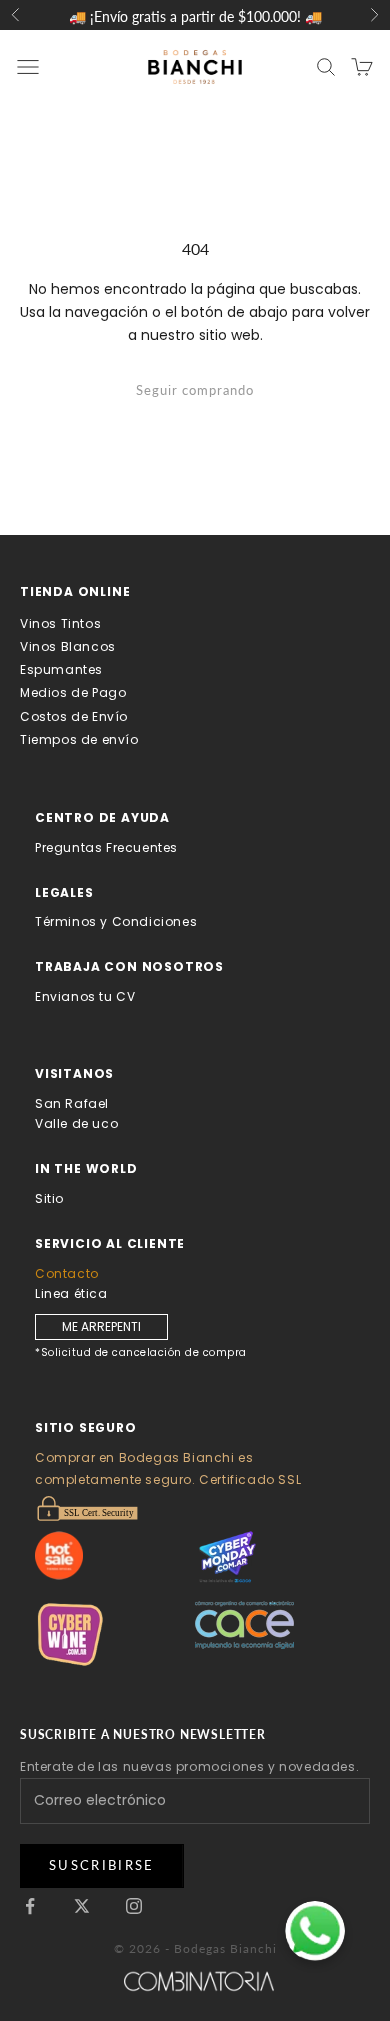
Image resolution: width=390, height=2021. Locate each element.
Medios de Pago (73, 692)
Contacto (67, 1273)
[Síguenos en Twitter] (82, 1906)
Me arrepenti (101, 1326)
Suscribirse (102, 1865)
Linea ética (71, 1293)
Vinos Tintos (60, 623)
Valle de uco (76, 1123)
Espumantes (61, 669)
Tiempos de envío (79, 739)
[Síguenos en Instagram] (134, 1906)
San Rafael (72, 1103)
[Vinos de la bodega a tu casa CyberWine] (115, 1634)
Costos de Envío (74, 716)
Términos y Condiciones (116, 921)
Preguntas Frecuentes (106, 847)
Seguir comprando (195, 390)
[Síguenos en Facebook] (30, 1906)
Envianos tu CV (85, 996)
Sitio (49, 1198)
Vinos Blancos (68, 646)
